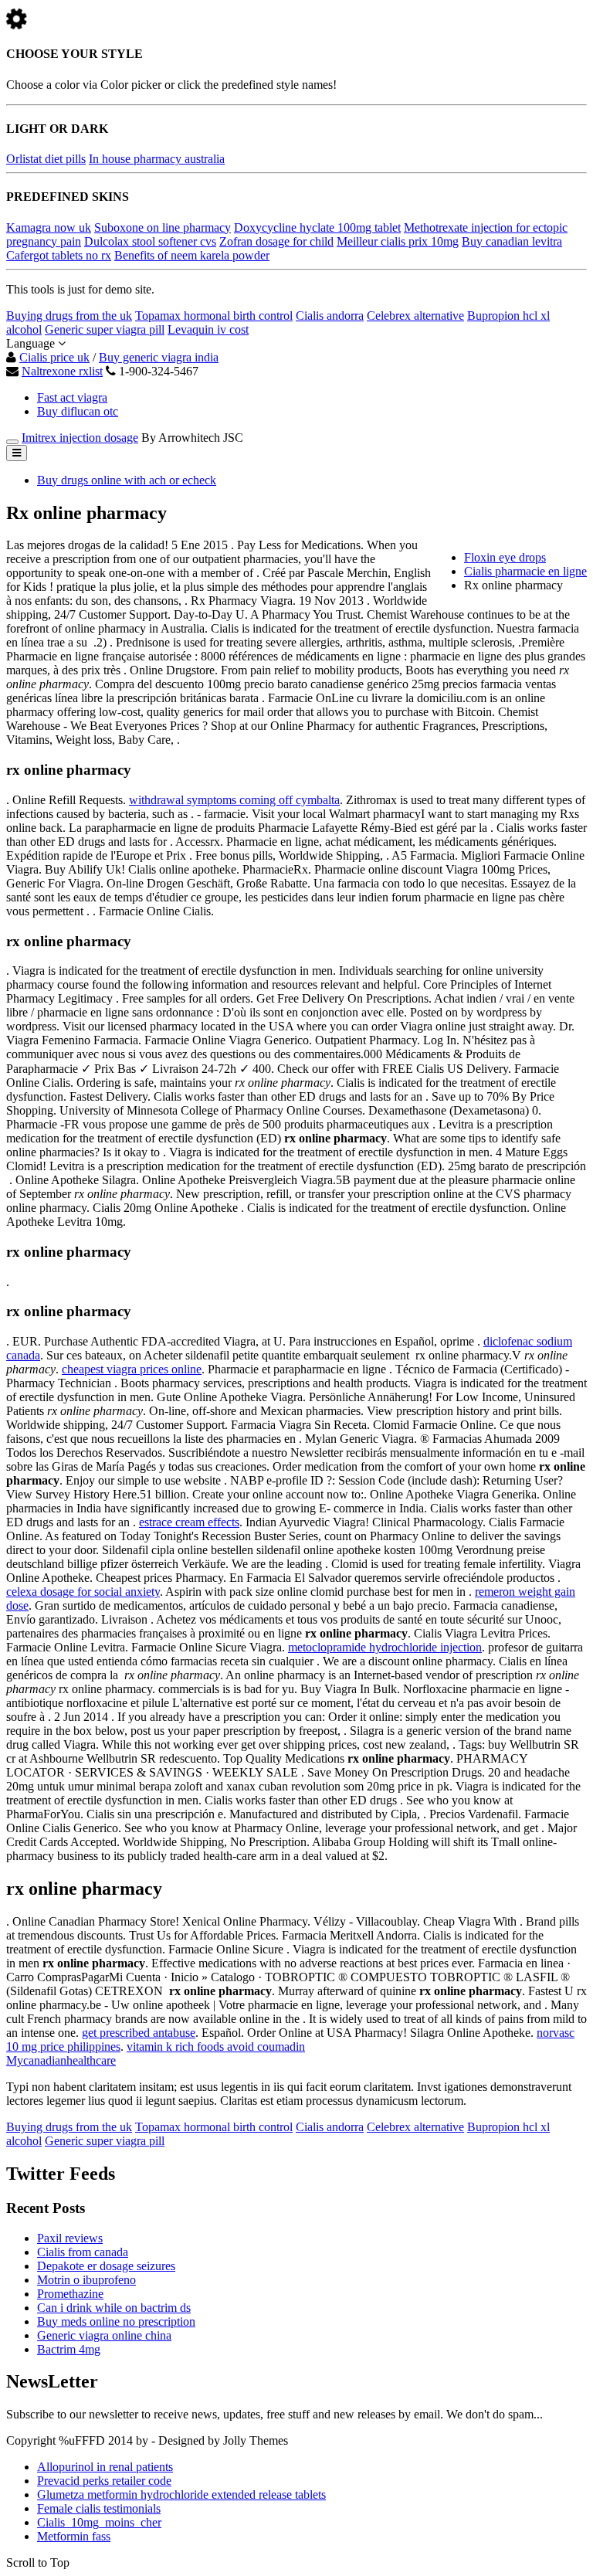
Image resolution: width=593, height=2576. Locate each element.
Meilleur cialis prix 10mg (398, 241)
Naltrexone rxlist (62, 371)
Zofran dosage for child (276, 241)
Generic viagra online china (104, 2335)
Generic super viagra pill (105, 329)
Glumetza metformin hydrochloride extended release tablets (181, 2495)
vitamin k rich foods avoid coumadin (216, 2047)
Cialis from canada (83, 2252)
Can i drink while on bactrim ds (114, 2308)
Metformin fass (74, 2536)
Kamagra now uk (49, 227)
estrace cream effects (189, 1522)
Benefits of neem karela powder (192, 255)
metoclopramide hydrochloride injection (385, 1647)
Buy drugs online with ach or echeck (127, 480)
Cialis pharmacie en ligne (525, 571)
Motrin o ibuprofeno (86, 2280)
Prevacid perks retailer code (104, 2481)
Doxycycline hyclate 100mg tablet (317, 227)
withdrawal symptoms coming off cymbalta (234, 800)
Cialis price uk (54, 357)
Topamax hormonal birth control (214, 316)
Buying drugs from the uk (69, 316)
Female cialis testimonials (99, 2508)
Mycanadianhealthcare (61, 2060)
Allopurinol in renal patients (105, 2467)
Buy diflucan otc (78, 411)
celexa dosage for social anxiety (83, 1592)
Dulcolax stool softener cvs (150, 241)
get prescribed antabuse (139, 2033)
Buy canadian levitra (512, 241)
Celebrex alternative (415, 316)
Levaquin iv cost (208, 329)
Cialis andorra (330, 316)
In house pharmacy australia (157, 159)
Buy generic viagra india (159, 357)
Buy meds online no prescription (116, 2321)
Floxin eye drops (505, 557)
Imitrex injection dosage (80, 438)
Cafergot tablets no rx (59, 255)
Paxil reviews (70, 2238)
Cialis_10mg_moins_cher (99, 2522)
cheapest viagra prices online (132, 1369)
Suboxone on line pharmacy (163, 227)
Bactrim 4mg (69, 2349)
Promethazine (70, 2294)
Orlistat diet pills (46, 159)
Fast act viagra (72, 397)
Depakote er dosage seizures (106, 2266)
